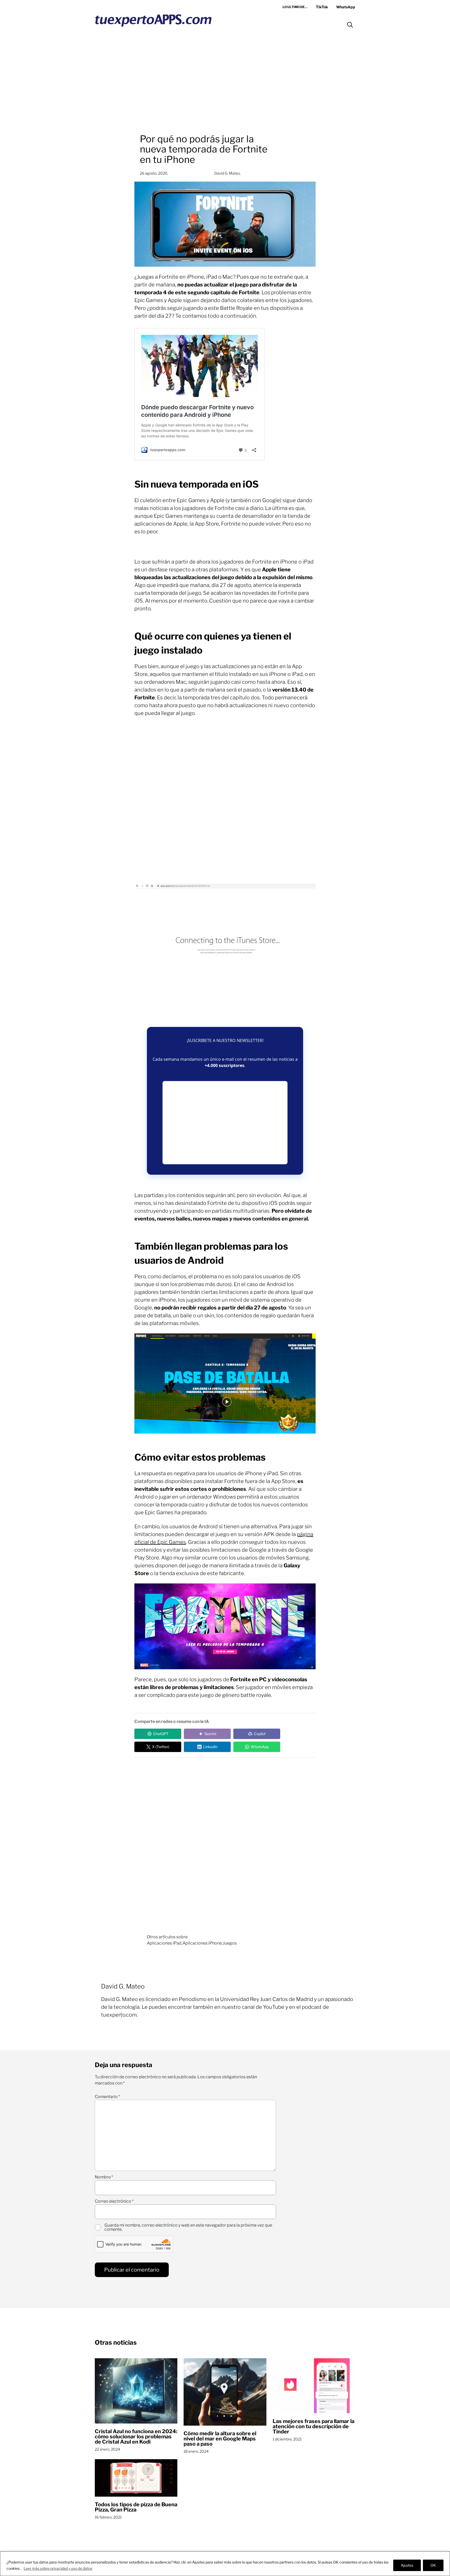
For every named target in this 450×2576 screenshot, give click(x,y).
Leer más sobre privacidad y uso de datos (58, 2568)
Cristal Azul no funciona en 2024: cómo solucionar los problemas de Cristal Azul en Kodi (136, 2437)
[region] (225, 2564)
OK (433, 2565)
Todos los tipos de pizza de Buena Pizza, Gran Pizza (136, 2507)
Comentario (107, 2097)
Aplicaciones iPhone (202, 1943)
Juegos (230, 1943)
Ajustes (407, 2565)
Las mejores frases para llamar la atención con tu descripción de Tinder (314, 2426)
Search (350, 25)
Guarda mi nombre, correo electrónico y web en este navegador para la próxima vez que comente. (188, 2227)
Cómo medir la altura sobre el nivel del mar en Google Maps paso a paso (220, 2439)
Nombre (104, 2177)
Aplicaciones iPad (164, 1943)
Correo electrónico (114, 2201)
